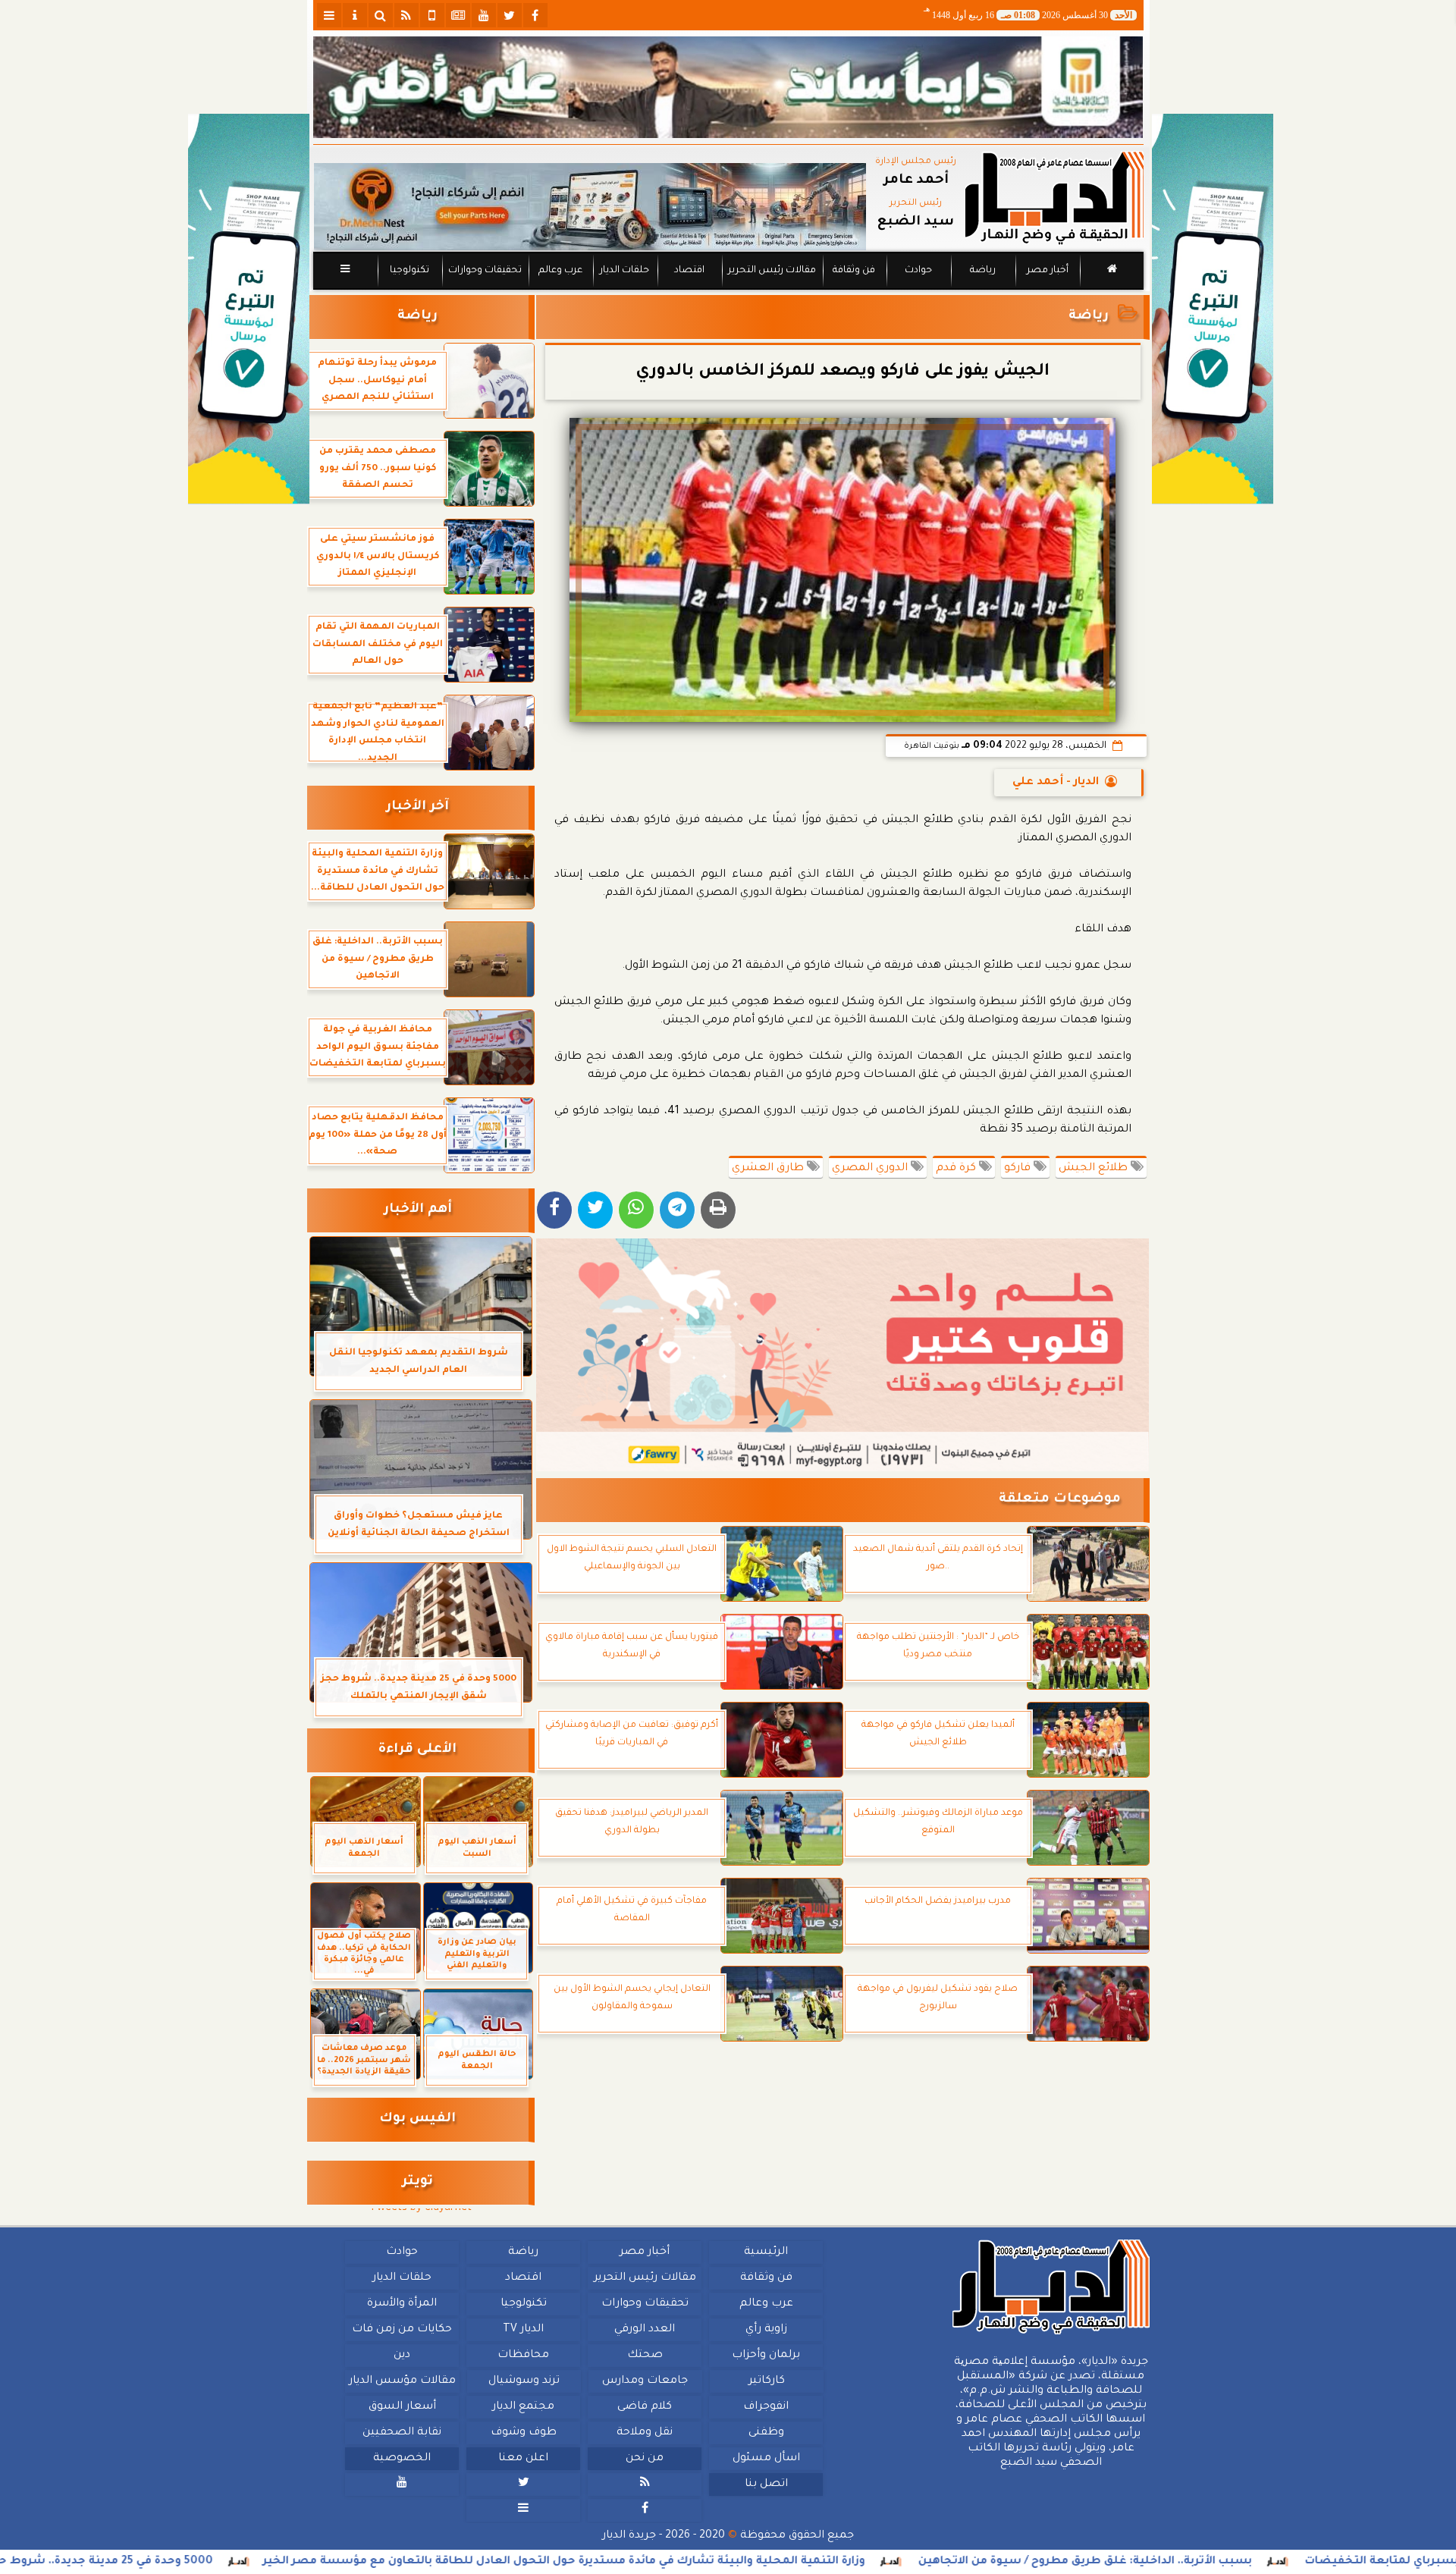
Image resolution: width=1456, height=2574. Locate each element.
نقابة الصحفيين (402, 2433)
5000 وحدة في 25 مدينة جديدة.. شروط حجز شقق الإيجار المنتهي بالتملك (209, 2562)
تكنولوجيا (409, 271)
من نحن (645, 2459)
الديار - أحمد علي (1056, 783)
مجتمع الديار (523, 2407)
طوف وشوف (523, 2433)
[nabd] (432, 15)
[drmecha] (728, 290)
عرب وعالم (560, 271)
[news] (458, 15)
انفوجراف (766, 2407)
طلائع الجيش (1095, 1169)
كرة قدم (957, 1169)
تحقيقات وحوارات (484, 271)
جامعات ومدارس (645, 2381)
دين (402, 2356)
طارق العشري (769, 1169)
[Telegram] (677, 1210)
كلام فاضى (645, 2407)
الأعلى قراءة (417, 1750)
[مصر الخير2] (843, 1355)
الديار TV (523, 2330)
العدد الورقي (645, 2330)
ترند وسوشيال (523, 2381)
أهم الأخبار (418, 1210)
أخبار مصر (1047, 271)
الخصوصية (402, 2459)
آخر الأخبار (417, 807)
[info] (355, 15)
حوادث (918, 271)
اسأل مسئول (766, 2459)
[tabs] (329, 15)
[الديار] (1213, 309)
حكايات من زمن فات (402, 2330)
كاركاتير (766, 2381)
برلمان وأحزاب (766, 2356)
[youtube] (484, 15)
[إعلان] (249, 309)
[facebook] (535, 15)
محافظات (523, 2356)
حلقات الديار (624, 271)
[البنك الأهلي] (728, 87)
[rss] (406, 15)
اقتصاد (689, 271)
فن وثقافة (854, 271)
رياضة (983, 271)
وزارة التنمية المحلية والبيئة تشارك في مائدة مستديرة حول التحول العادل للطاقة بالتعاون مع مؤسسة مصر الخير (754, 2562)
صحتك (644, 2356)
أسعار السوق (402, 2407)
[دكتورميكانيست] (590, 207)
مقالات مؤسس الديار (402, 2381)
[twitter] (510, 15)
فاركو (1019, 1169)
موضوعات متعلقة (1060, 1500)
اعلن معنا (523, 2459)
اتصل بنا (766, 2485)
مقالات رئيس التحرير (771, 271)
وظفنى (766, 2433)
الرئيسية (766, 2252)
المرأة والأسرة (402, 2304)
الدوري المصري (871, 1169)
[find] (381, 15)
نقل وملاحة (645, 2433)
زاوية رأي (766, 2330)
